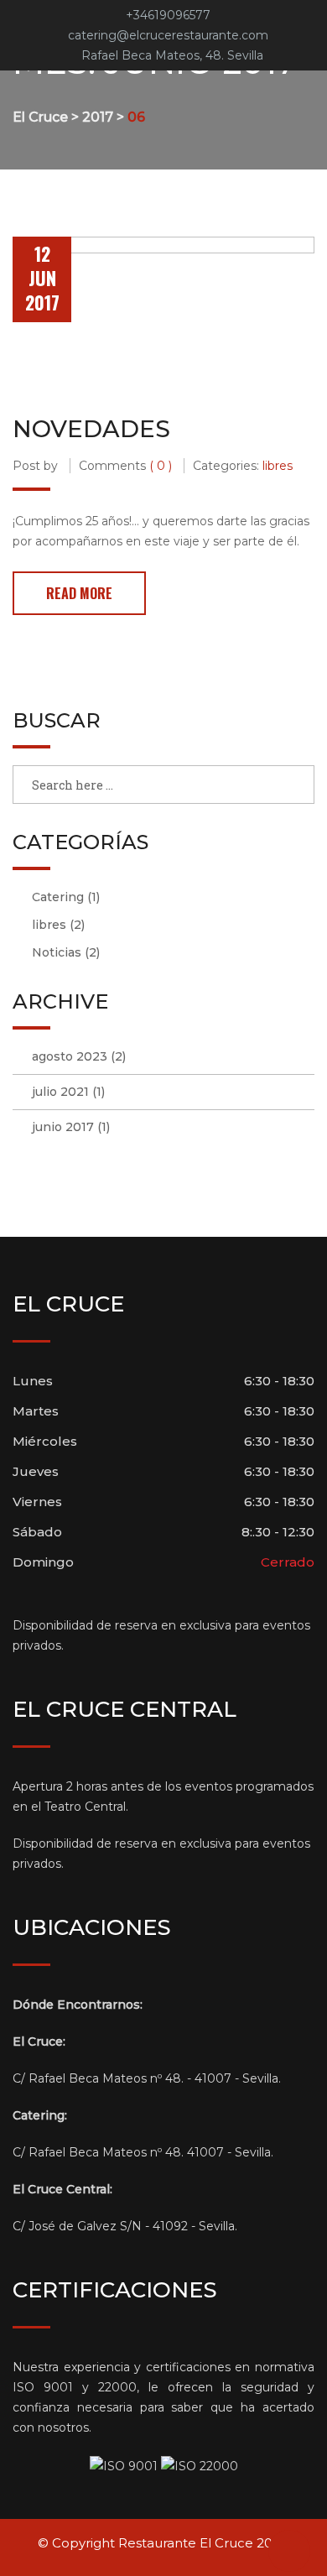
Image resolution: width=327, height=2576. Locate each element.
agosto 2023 (70, 1056)
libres (278, 466)
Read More (79, 593)
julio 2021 (60, 1092)
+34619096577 (168, 15)
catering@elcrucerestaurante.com (168, 35)
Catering (58, 897)
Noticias (57, 952)
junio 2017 (63, 1127)
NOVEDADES (91, 429)
